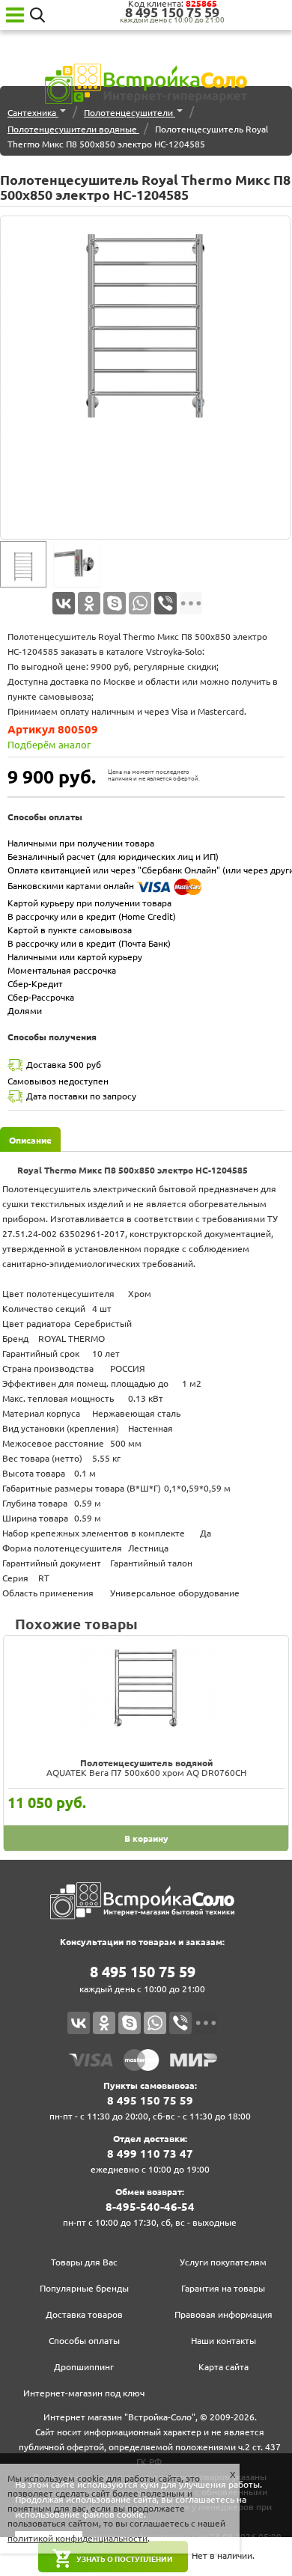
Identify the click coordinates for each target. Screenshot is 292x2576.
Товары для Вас (84, 2262)
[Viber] (165, 603)
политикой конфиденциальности (77, 2538)
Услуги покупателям (223, 2262)
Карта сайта (223, 2367)
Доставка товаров (84, 2314)
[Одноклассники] (89, 603)
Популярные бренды (84, 2288)
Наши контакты (223, 2341)
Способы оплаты (84, 2341)
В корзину (146, 1838)
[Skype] (115, 603)
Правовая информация (223, 2314)
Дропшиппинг (84, 2367)
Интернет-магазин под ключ (84, 2393)
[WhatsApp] (140, 603)
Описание (30, 1140)
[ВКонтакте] (64, 603)
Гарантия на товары (223, 2288)
